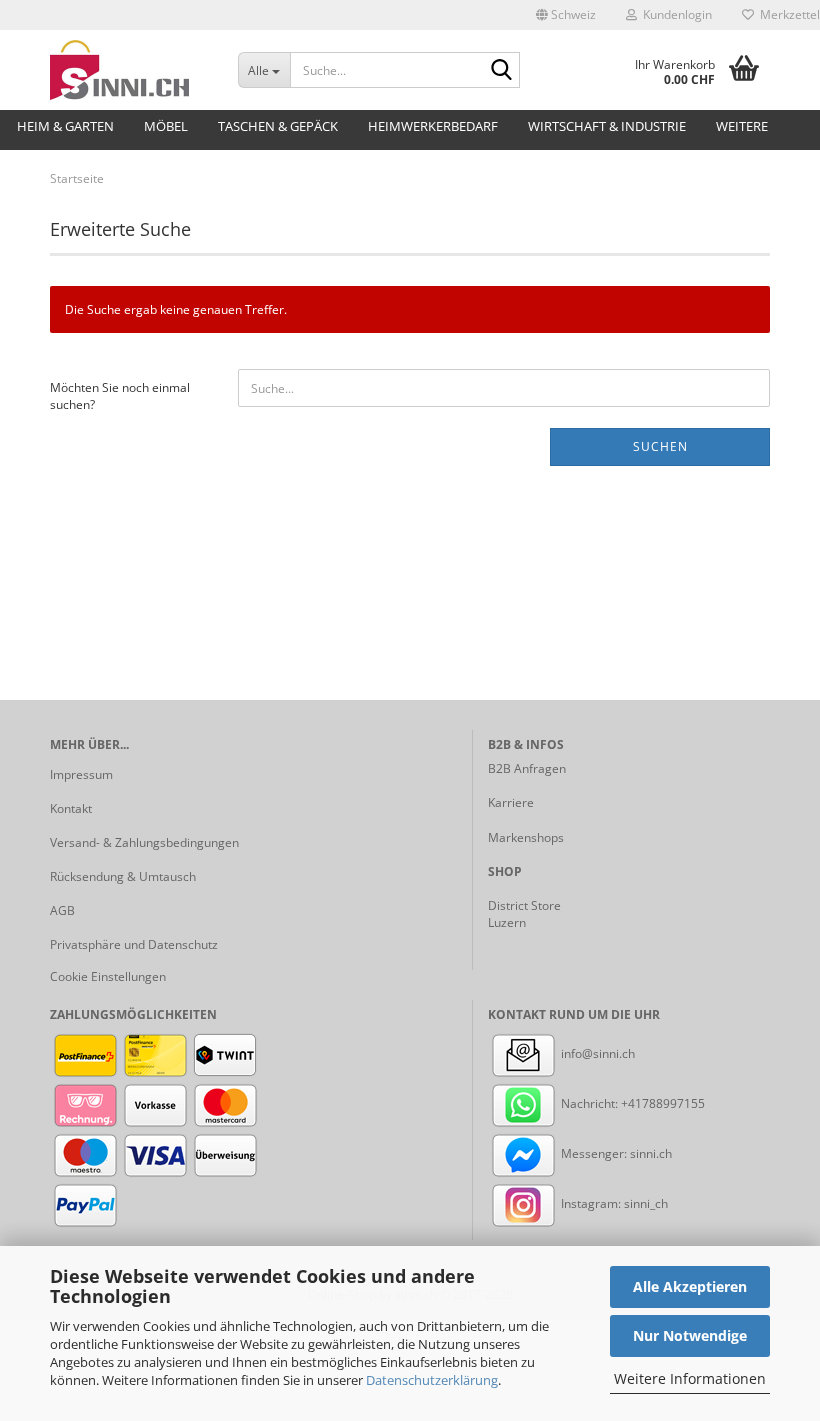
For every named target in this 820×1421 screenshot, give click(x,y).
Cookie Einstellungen (108, 976)
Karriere (511, 802)
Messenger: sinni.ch (615, 1153)
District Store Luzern (524, 914)
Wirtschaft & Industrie (607, 126)
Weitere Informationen (690, 1378)
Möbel (166, 126)
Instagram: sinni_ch (613, 1203)
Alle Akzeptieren (690, 1286)
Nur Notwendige (690, 1335)
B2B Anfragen (527, 768)
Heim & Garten (65, 126)
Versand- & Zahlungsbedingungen (144, 842)
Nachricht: (589, 1103)
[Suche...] (501, 71)
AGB (62, 910)
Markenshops (526, 837)
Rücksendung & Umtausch (123, 876)
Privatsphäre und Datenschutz (134, 944)
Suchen (660, 446)
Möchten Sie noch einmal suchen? (120, 396)
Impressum (81, 774)
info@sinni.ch (596, 1053)
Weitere (742, 126)
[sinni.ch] (129, 70)
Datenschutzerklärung (432, 1380)
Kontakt (71, 808)
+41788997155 (663, 1103)
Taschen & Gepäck (278, 126)
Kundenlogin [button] (674, 14)
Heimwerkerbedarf (433, 126)
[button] (566, 15)
